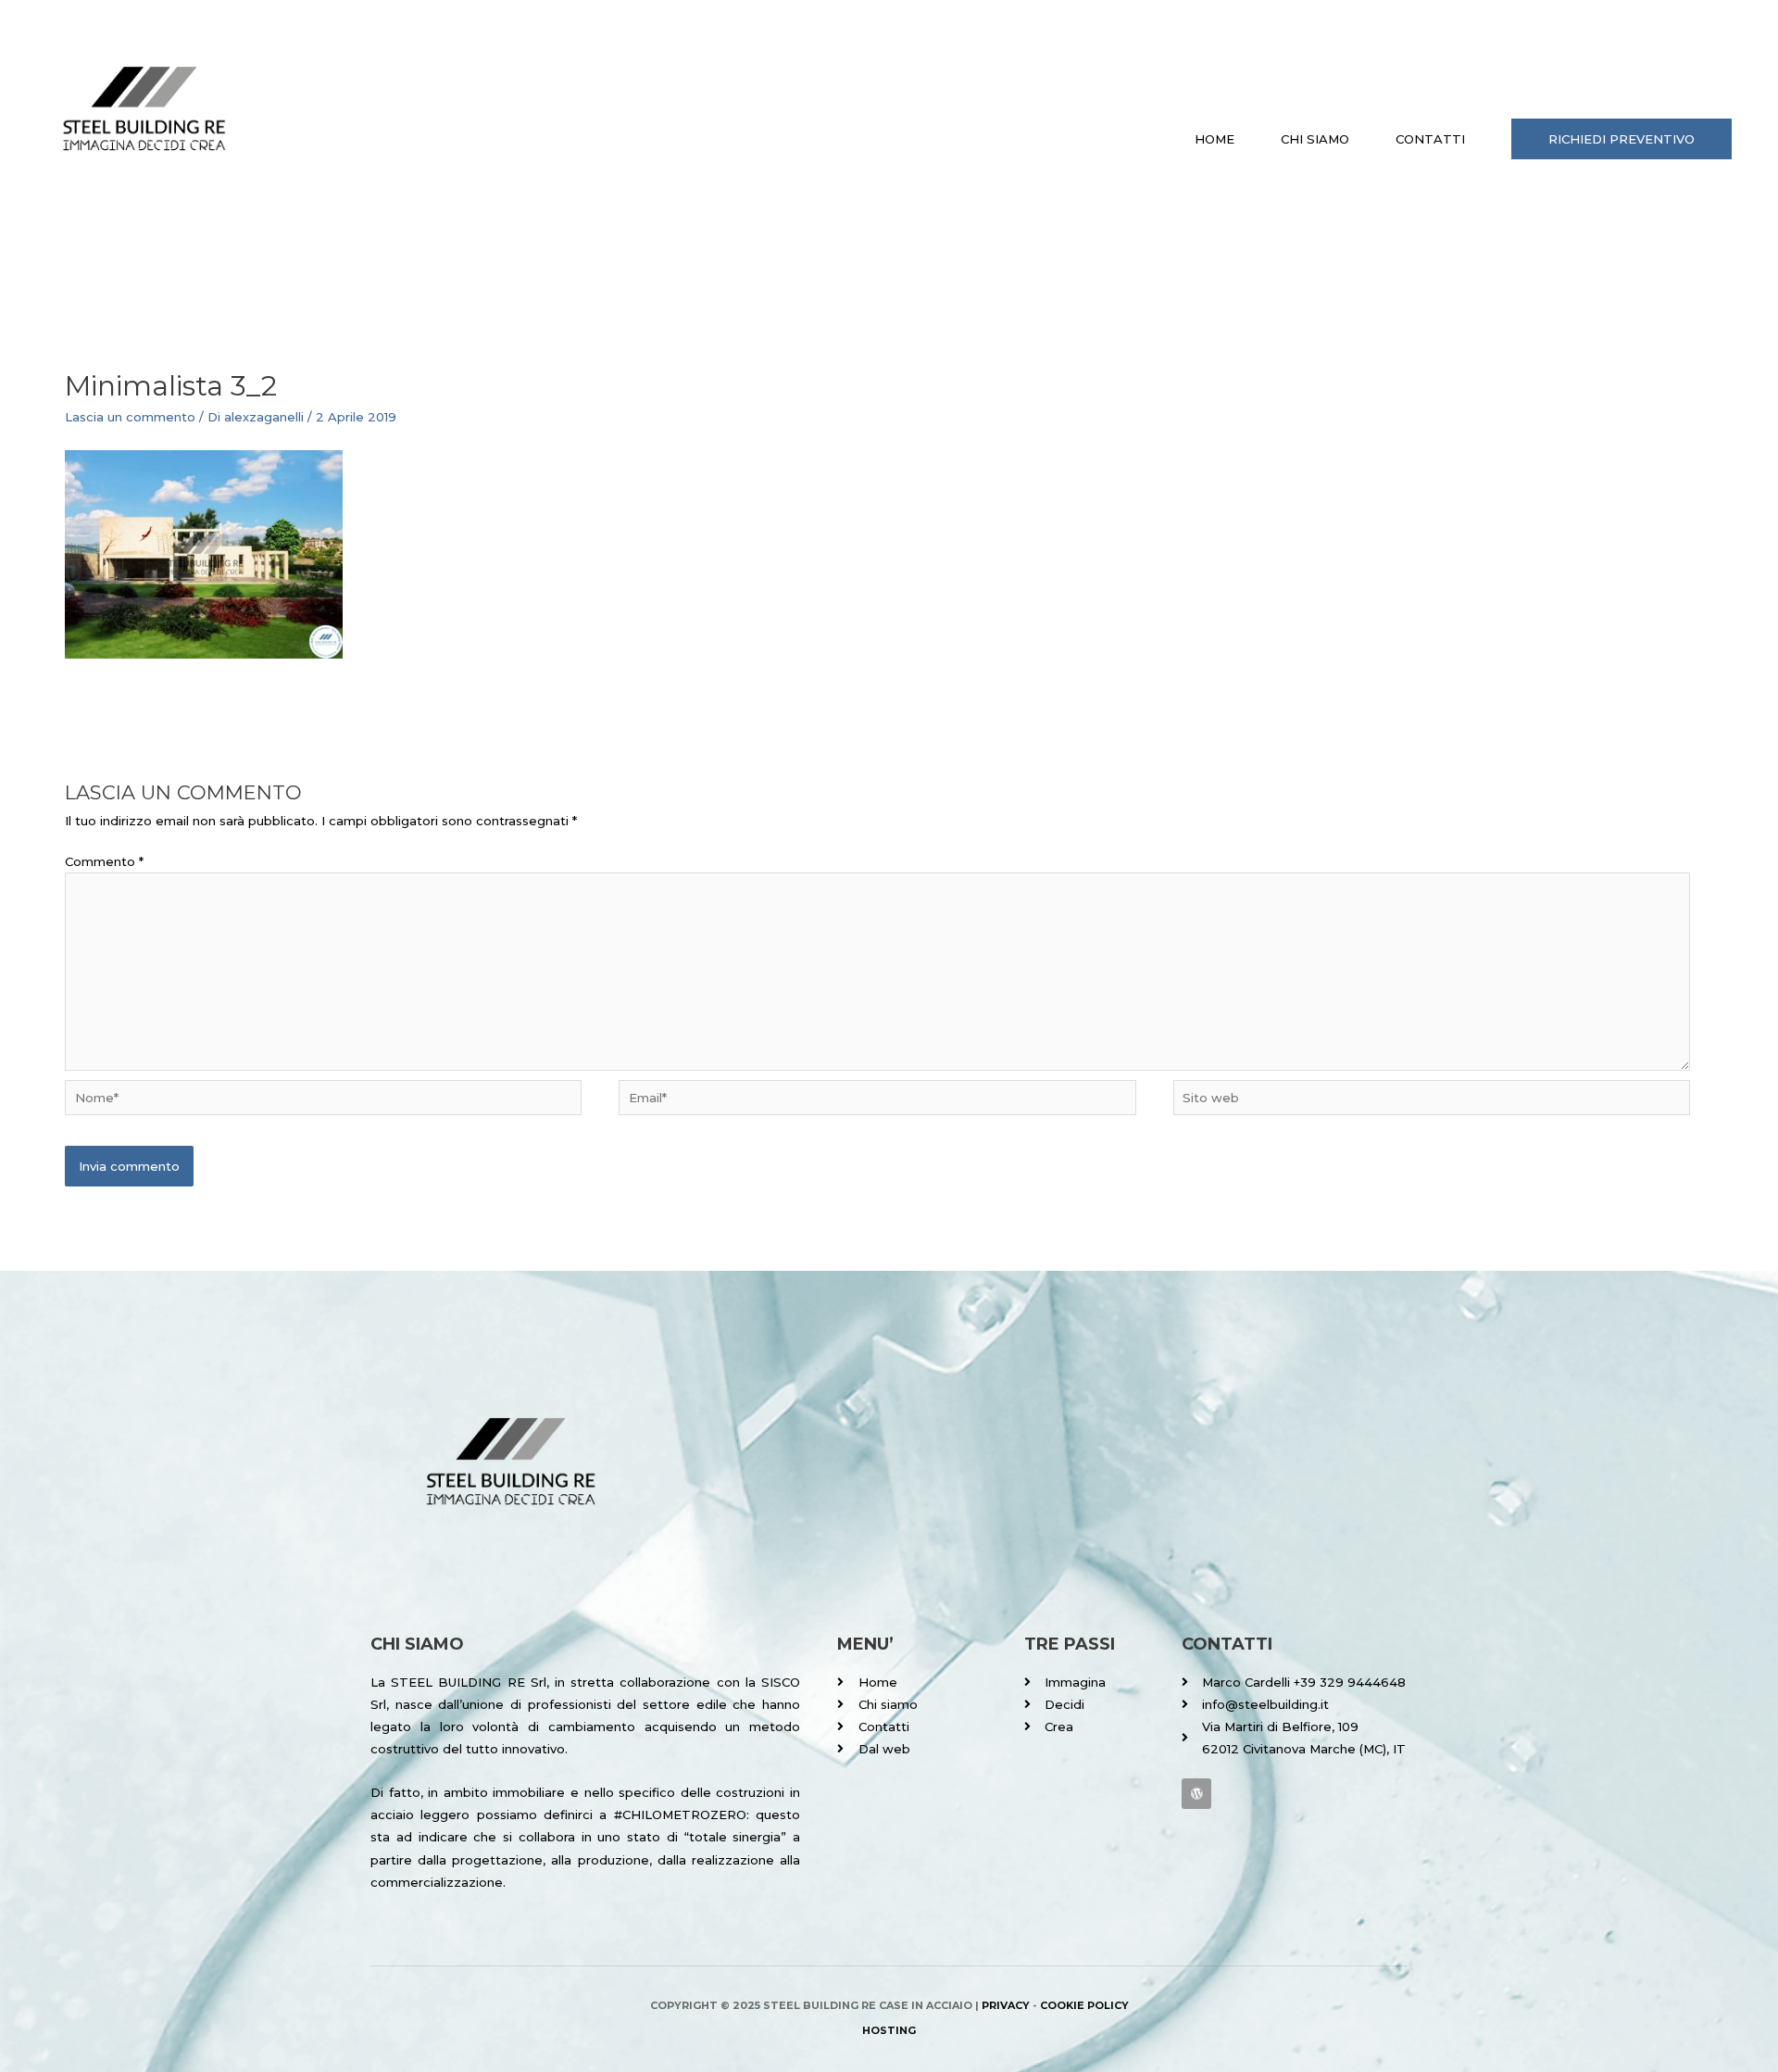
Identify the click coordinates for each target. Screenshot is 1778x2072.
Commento (104, 861)
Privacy (1006, 2005)
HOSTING (889, 2030)
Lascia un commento (130, 417)
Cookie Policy (1084, 2005)
